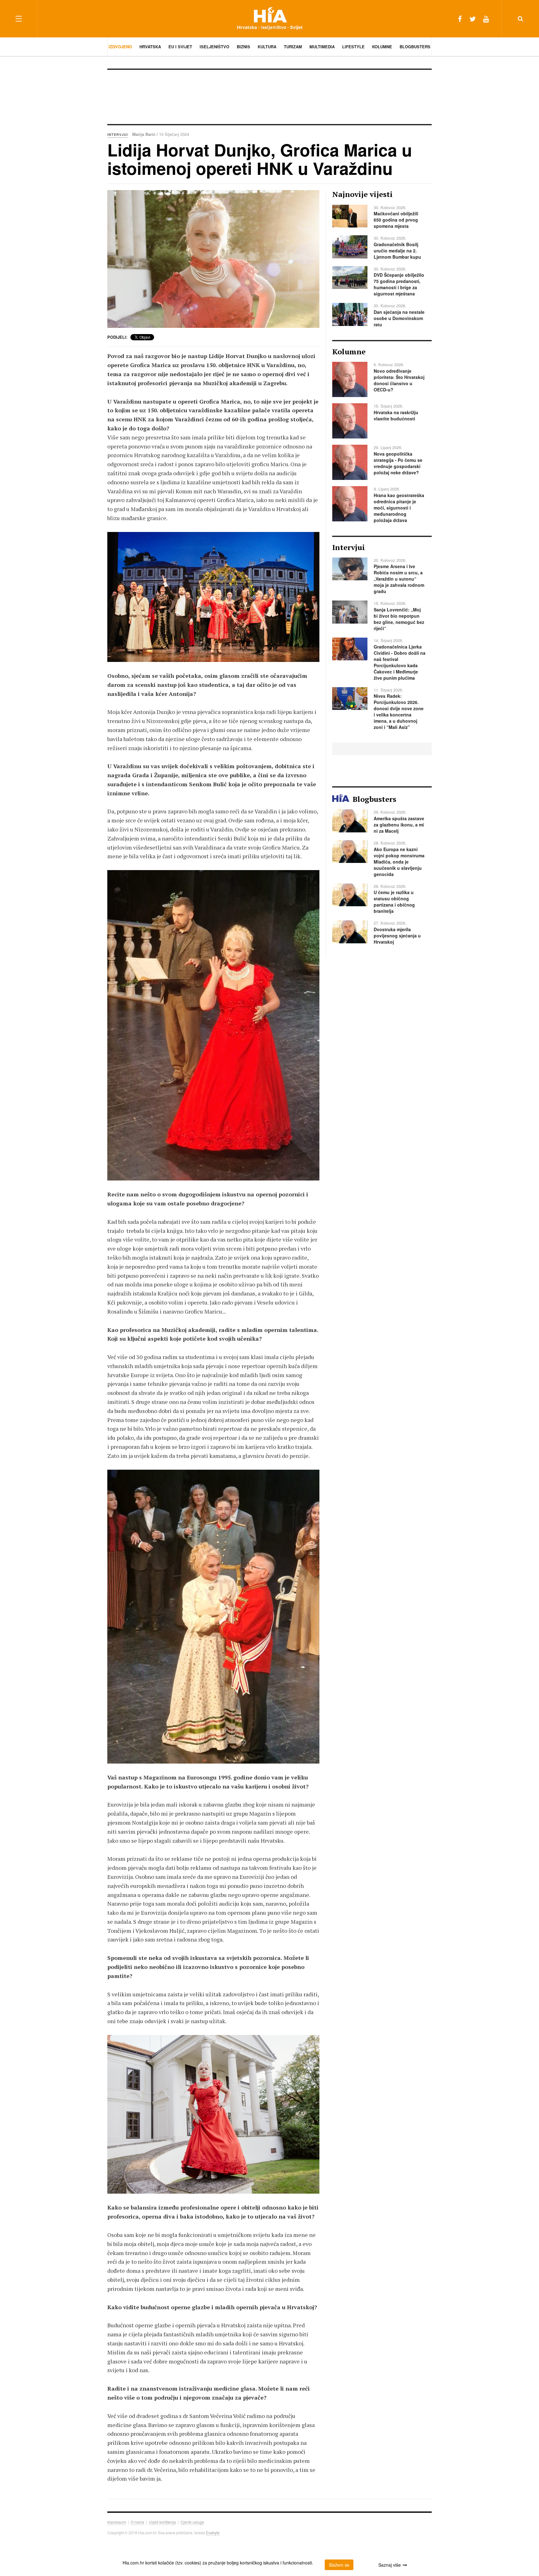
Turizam (293, 47)
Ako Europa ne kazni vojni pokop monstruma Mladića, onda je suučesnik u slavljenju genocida (399, 862)
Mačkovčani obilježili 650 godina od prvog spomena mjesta (396, 220)
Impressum (117, 2522)
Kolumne (382, 47)
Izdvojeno (120, 47)
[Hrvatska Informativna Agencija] (270, 19)
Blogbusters (415, 47)
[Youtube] (486, 19)
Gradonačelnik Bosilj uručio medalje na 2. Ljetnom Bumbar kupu (397, 251)
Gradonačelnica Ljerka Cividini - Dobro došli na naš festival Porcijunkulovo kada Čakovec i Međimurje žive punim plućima (400, 662)
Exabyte (213, 2533)
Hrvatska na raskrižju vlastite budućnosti (396, 415)
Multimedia (322, 47)
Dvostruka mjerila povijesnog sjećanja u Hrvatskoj (397, 936)
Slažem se (339, 2565)
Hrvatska (150, 47)
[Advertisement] (269, 96)
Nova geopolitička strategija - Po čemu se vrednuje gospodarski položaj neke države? (398, 463)
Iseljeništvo (214, 47)
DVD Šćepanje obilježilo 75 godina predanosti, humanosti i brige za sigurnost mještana (399, 284)
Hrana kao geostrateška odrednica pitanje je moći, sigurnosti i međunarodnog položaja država (399, 508)
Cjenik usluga (192, 2522)
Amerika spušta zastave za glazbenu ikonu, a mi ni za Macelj (399, 825)
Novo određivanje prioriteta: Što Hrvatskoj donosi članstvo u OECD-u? (399, 380)
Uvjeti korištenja (162, 2522)
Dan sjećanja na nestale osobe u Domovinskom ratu (399, 318)
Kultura (267, 47)
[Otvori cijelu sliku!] (213, 259)
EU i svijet (180, 47)
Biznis (243, 47)
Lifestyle (353, 47)
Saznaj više (390, 2565)
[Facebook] (460, 19)
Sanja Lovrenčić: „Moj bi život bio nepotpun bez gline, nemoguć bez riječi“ (399, 619)
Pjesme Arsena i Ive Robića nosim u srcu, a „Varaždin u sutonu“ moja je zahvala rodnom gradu (399, 579)
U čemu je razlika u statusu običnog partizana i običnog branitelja (394, 902)
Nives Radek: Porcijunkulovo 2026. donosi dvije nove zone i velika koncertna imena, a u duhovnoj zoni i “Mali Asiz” (399, 711)
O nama (137, 2522)
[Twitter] (473, 19)
